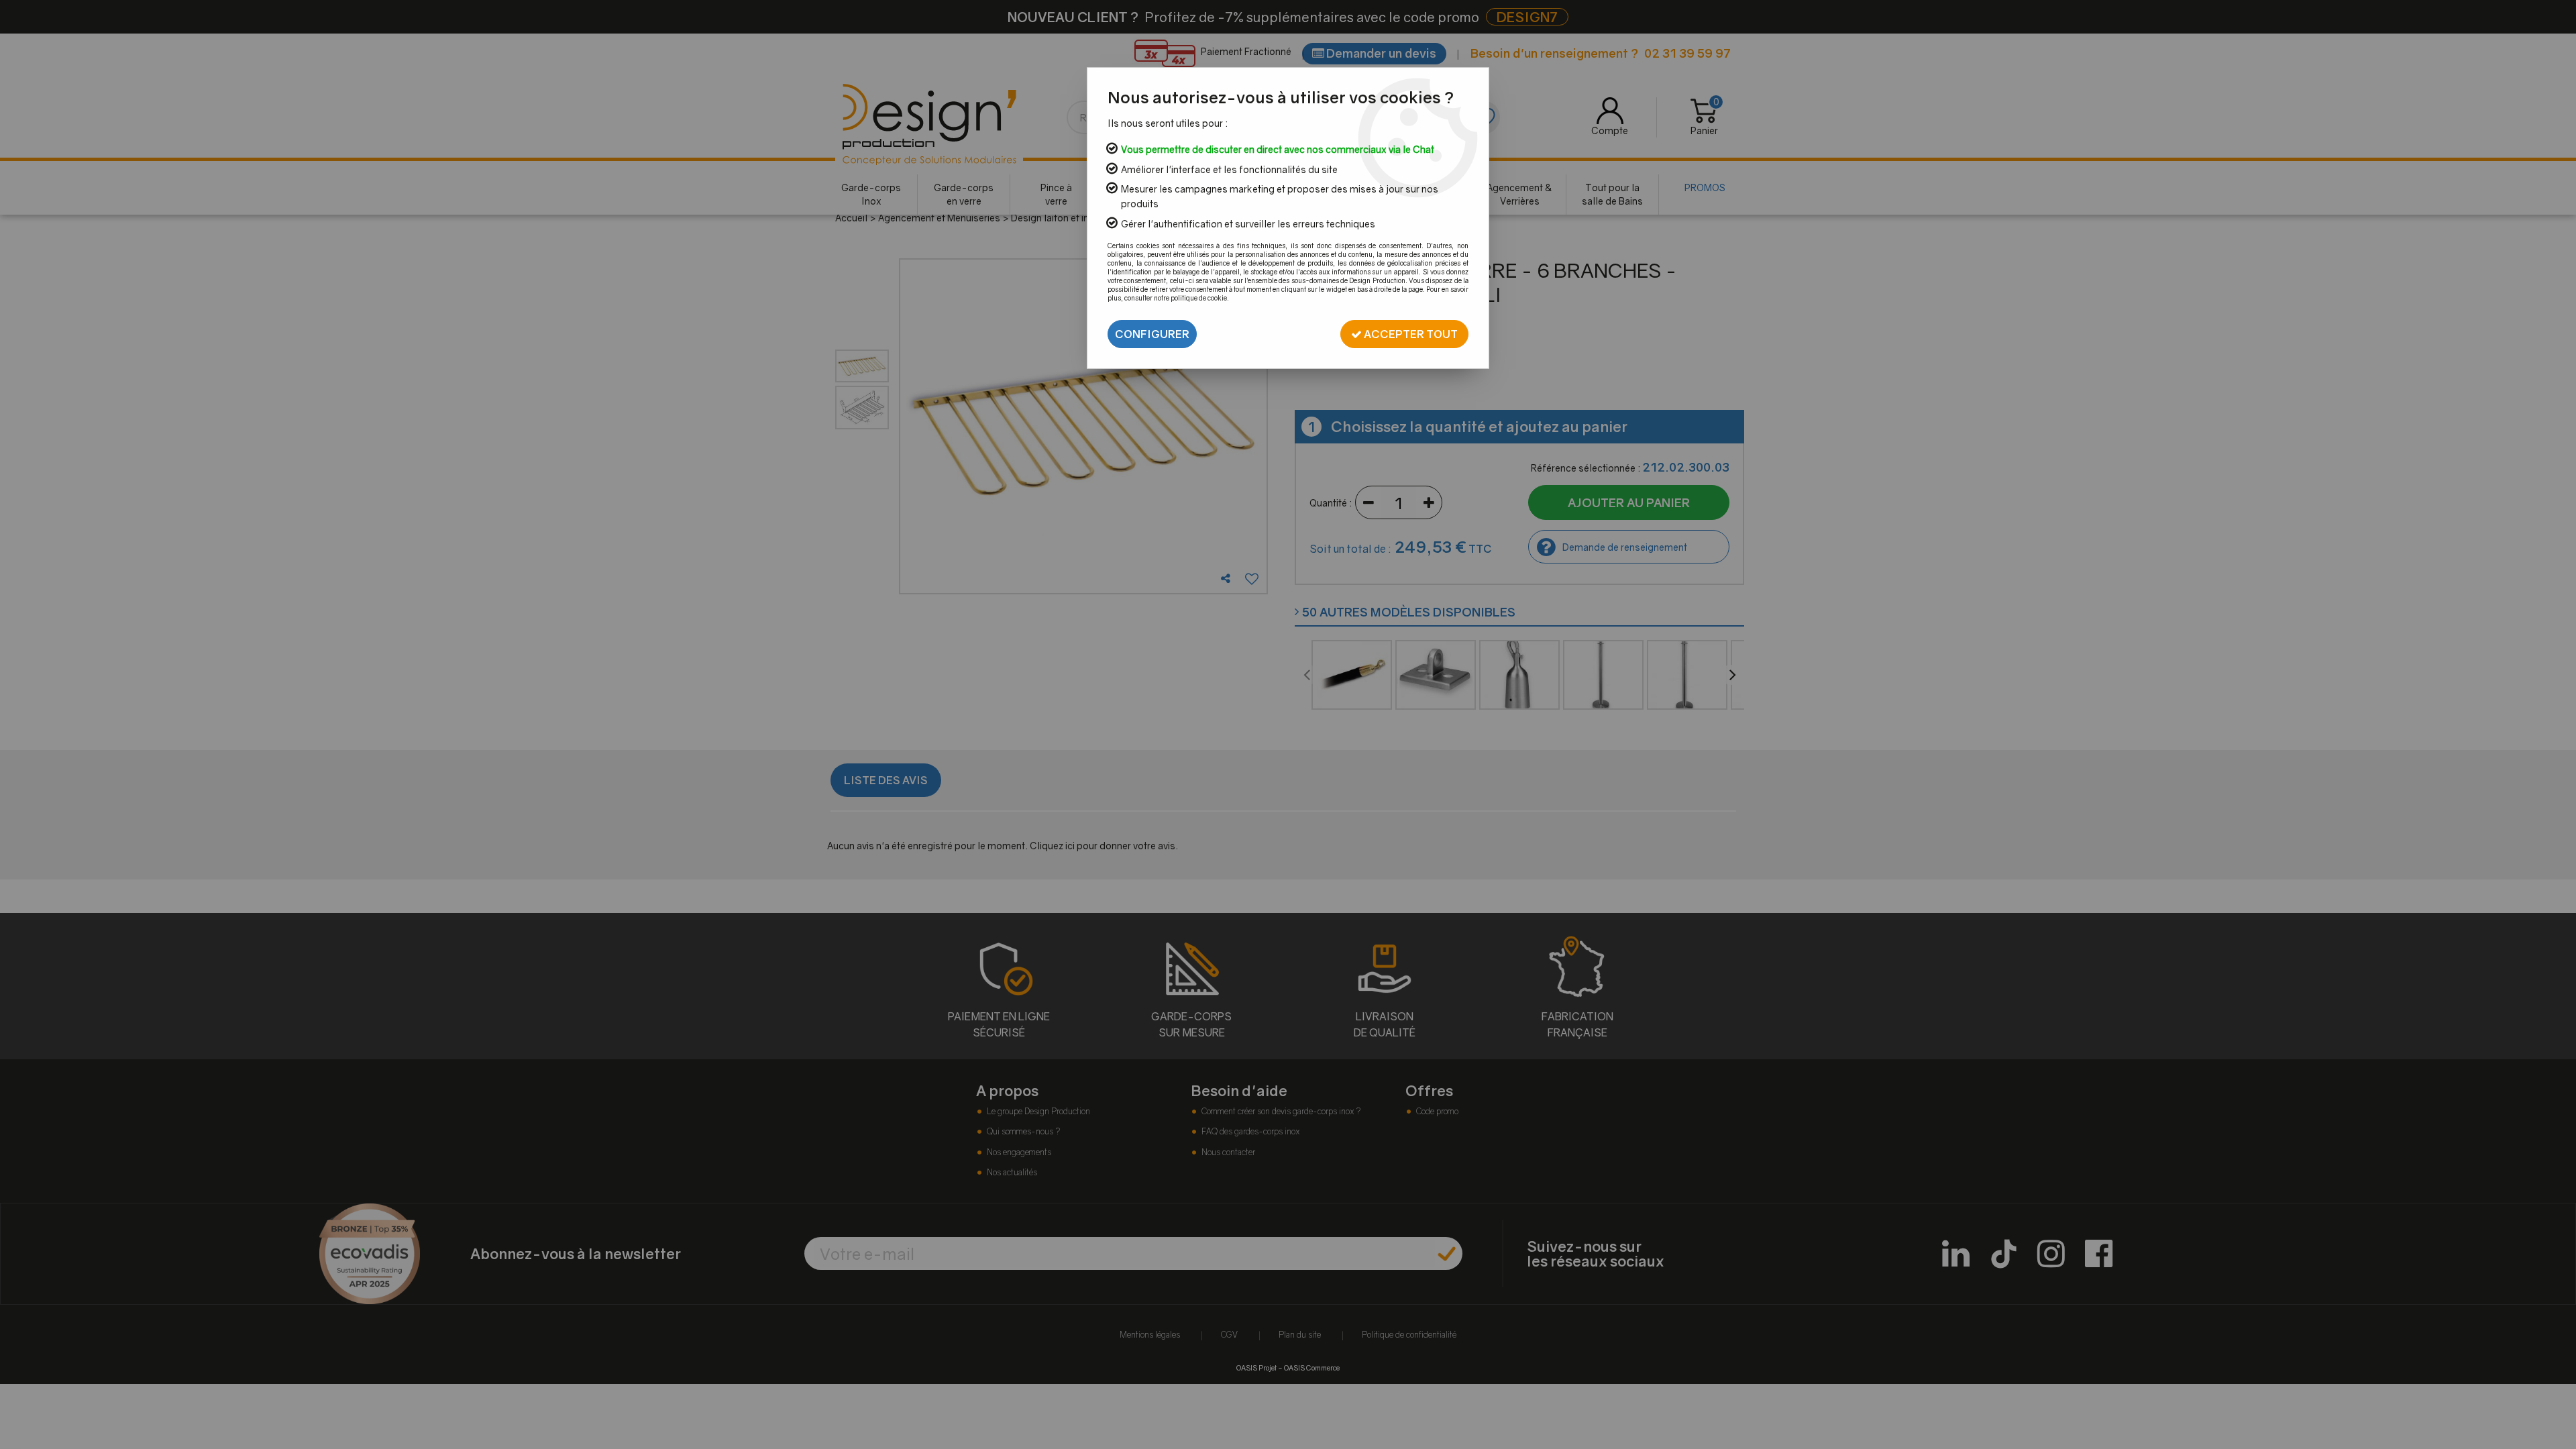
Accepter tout (1410, 334)
